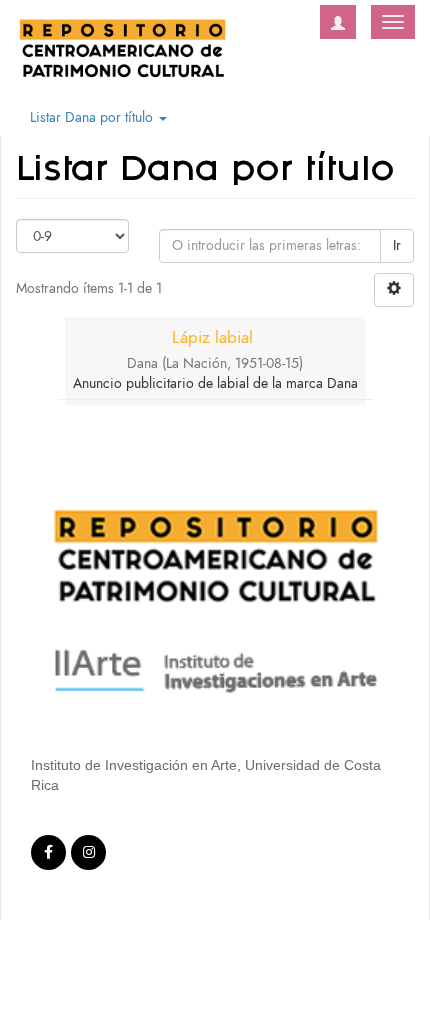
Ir (397, 245)
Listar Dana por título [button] (93, 117)
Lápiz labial (212, 337)
